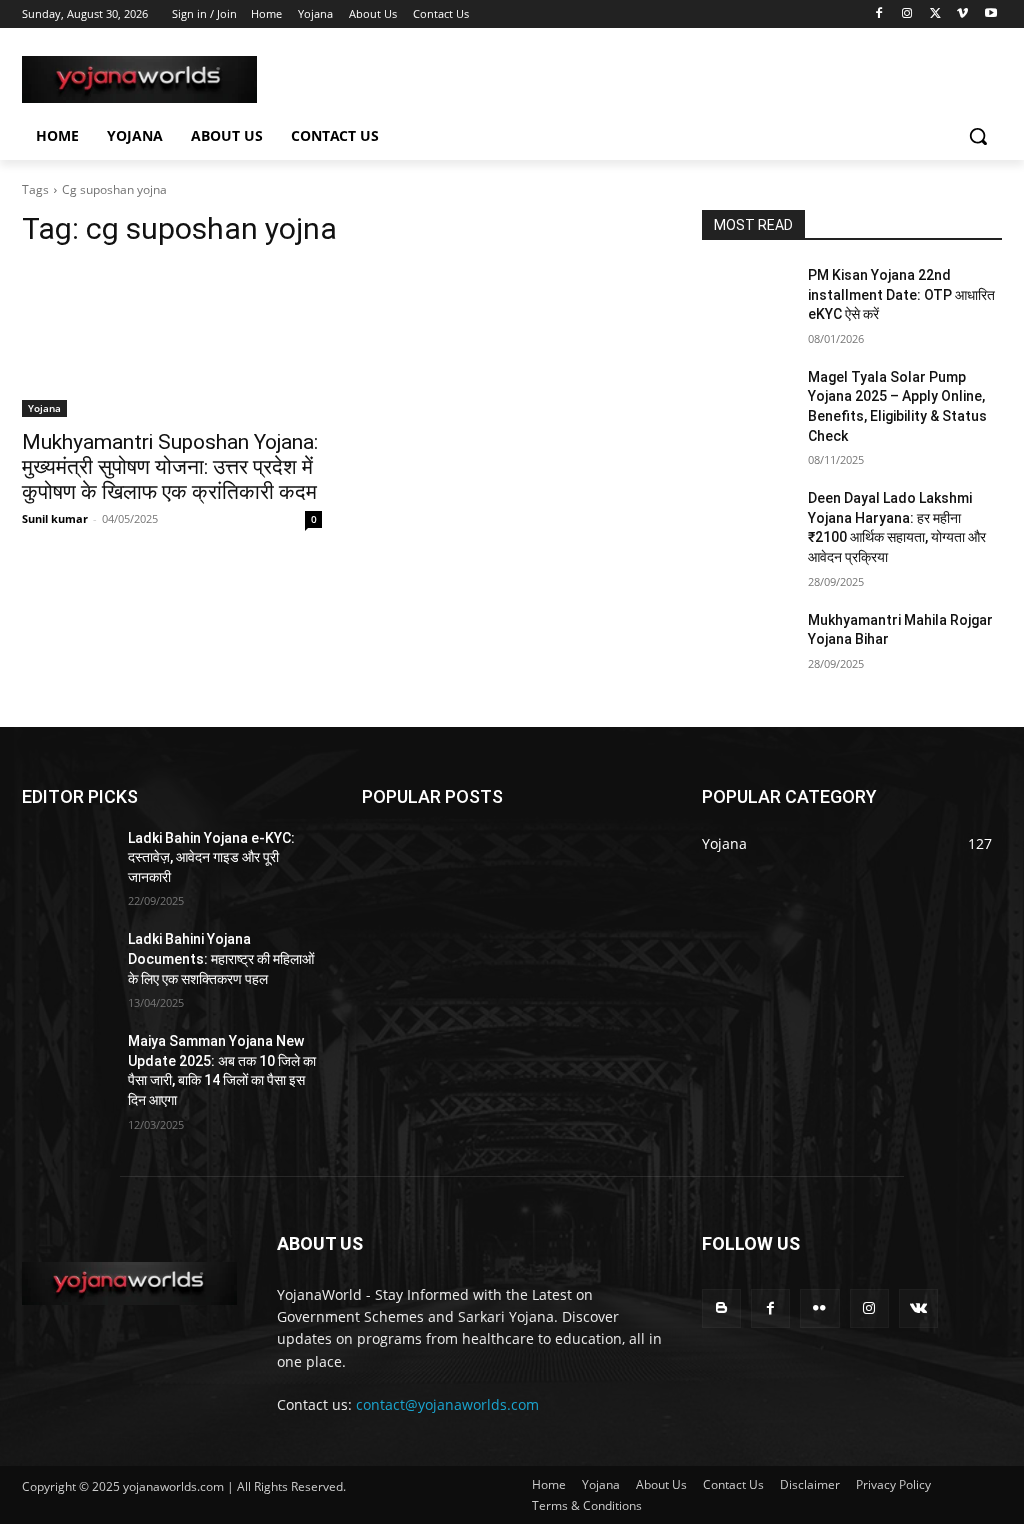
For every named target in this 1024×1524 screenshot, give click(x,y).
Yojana (44, 408)
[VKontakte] (918, 1308)
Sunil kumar (55, 518)
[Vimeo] (962, 14)
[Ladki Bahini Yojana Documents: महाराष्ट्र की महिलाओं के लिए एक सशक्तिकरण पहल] (67, 961)
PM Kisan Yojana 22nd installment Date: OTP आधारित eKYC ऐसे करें (901, 294)
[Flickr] (819, 1308)
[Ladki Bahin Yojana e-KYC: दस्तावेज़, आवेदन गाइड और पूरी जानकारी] (67, 860)
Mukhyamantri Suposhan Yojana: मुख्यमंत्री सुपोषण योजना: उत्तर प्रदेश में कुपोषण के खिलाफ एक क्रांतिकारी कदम (170, 467)
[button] (978, 136)
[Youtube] (990, 14)
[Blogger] (721, 1308)
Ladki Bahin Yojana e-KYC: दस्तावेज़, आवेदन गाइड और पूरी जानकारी (211, 857)
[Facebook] (879, 14)
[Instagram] (907, 14)
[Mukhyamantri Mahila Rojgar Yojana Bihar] (747, 642)
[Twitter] (935, 14)
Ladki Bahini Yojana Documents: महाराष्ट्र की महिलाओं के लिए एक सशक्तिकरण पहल (221, 958)
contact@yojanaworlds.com (447, 1404)
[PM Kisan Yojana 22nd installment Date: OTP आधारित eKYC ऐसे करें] (747, 297)
